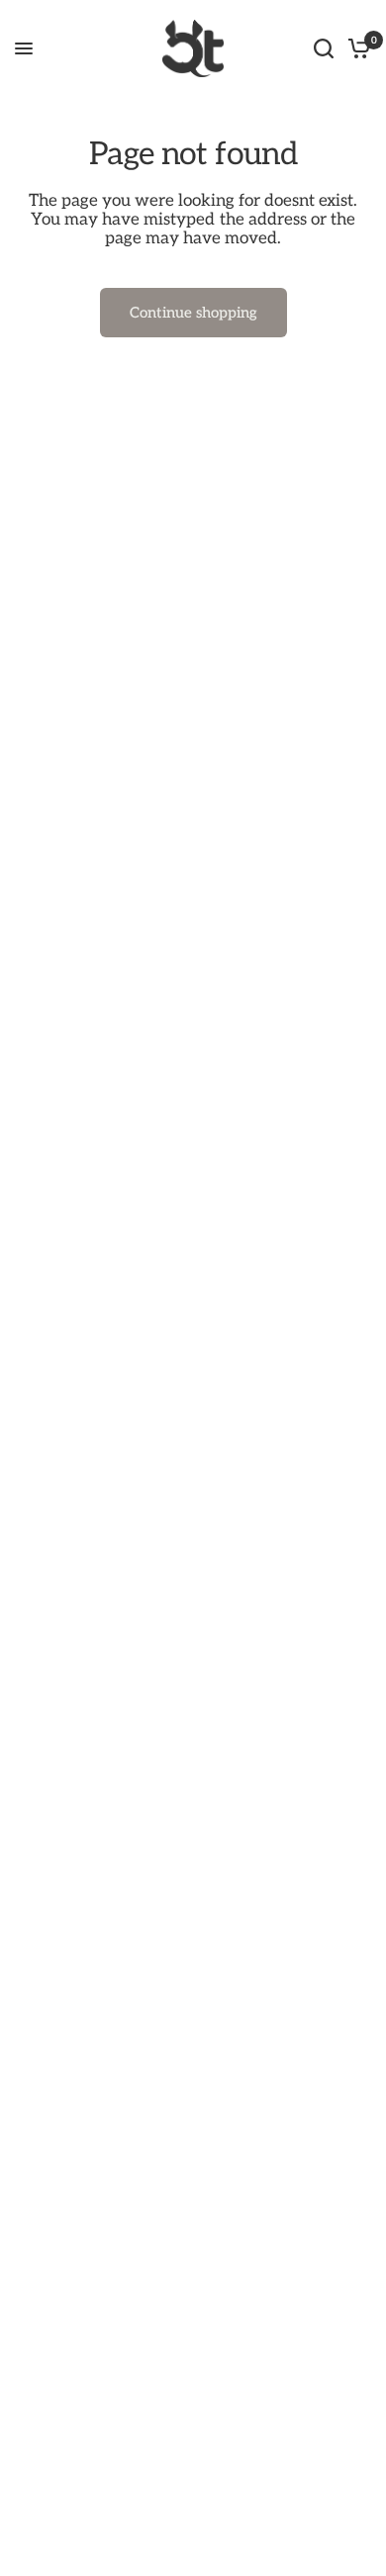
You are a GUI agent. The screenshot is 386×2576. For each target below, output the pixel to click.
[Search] (324, 48)
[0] (356, 48)
